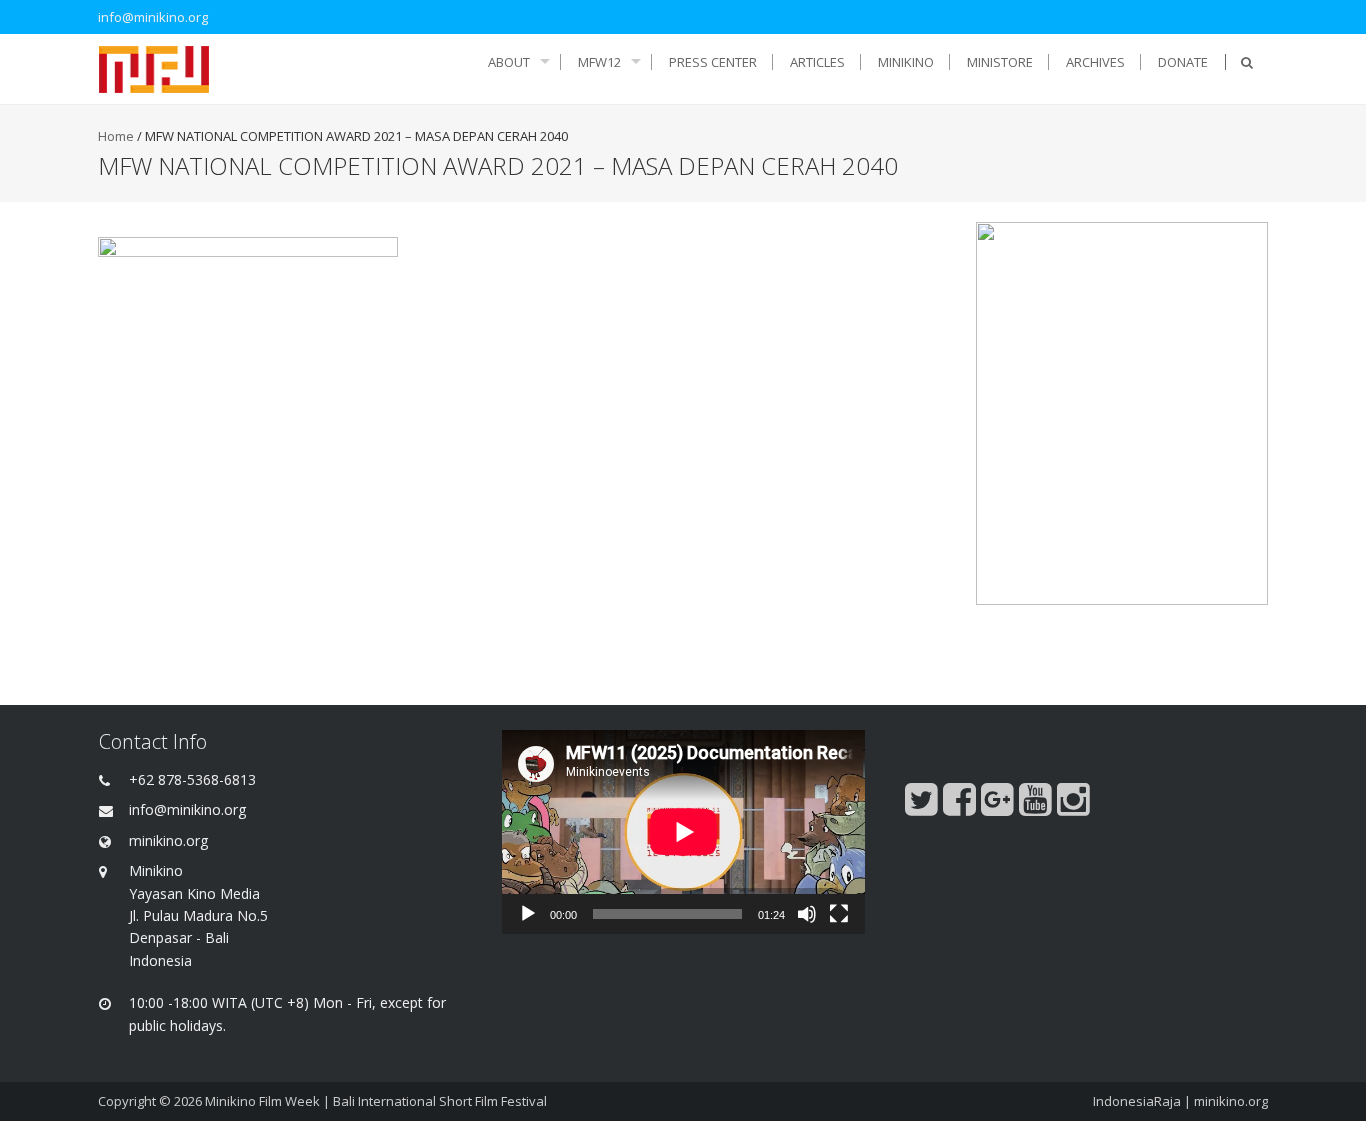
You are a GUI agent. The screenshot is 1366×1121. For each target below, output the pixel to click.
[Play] (528, 914)
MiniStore (1000, 62)
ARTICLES (817, 62)
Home (116, 136)
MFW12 (599, 62)
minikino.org (1231, 1101)
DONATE (1183, 62)
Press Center (713, 62)
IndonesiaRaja (1137, 1101)
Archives (1095, 62)
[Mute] (807, 914)
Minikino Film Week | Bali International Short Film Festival (376, 1101)
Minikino (906, 62)
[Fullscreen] (839, 914)
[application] (683, 832)
